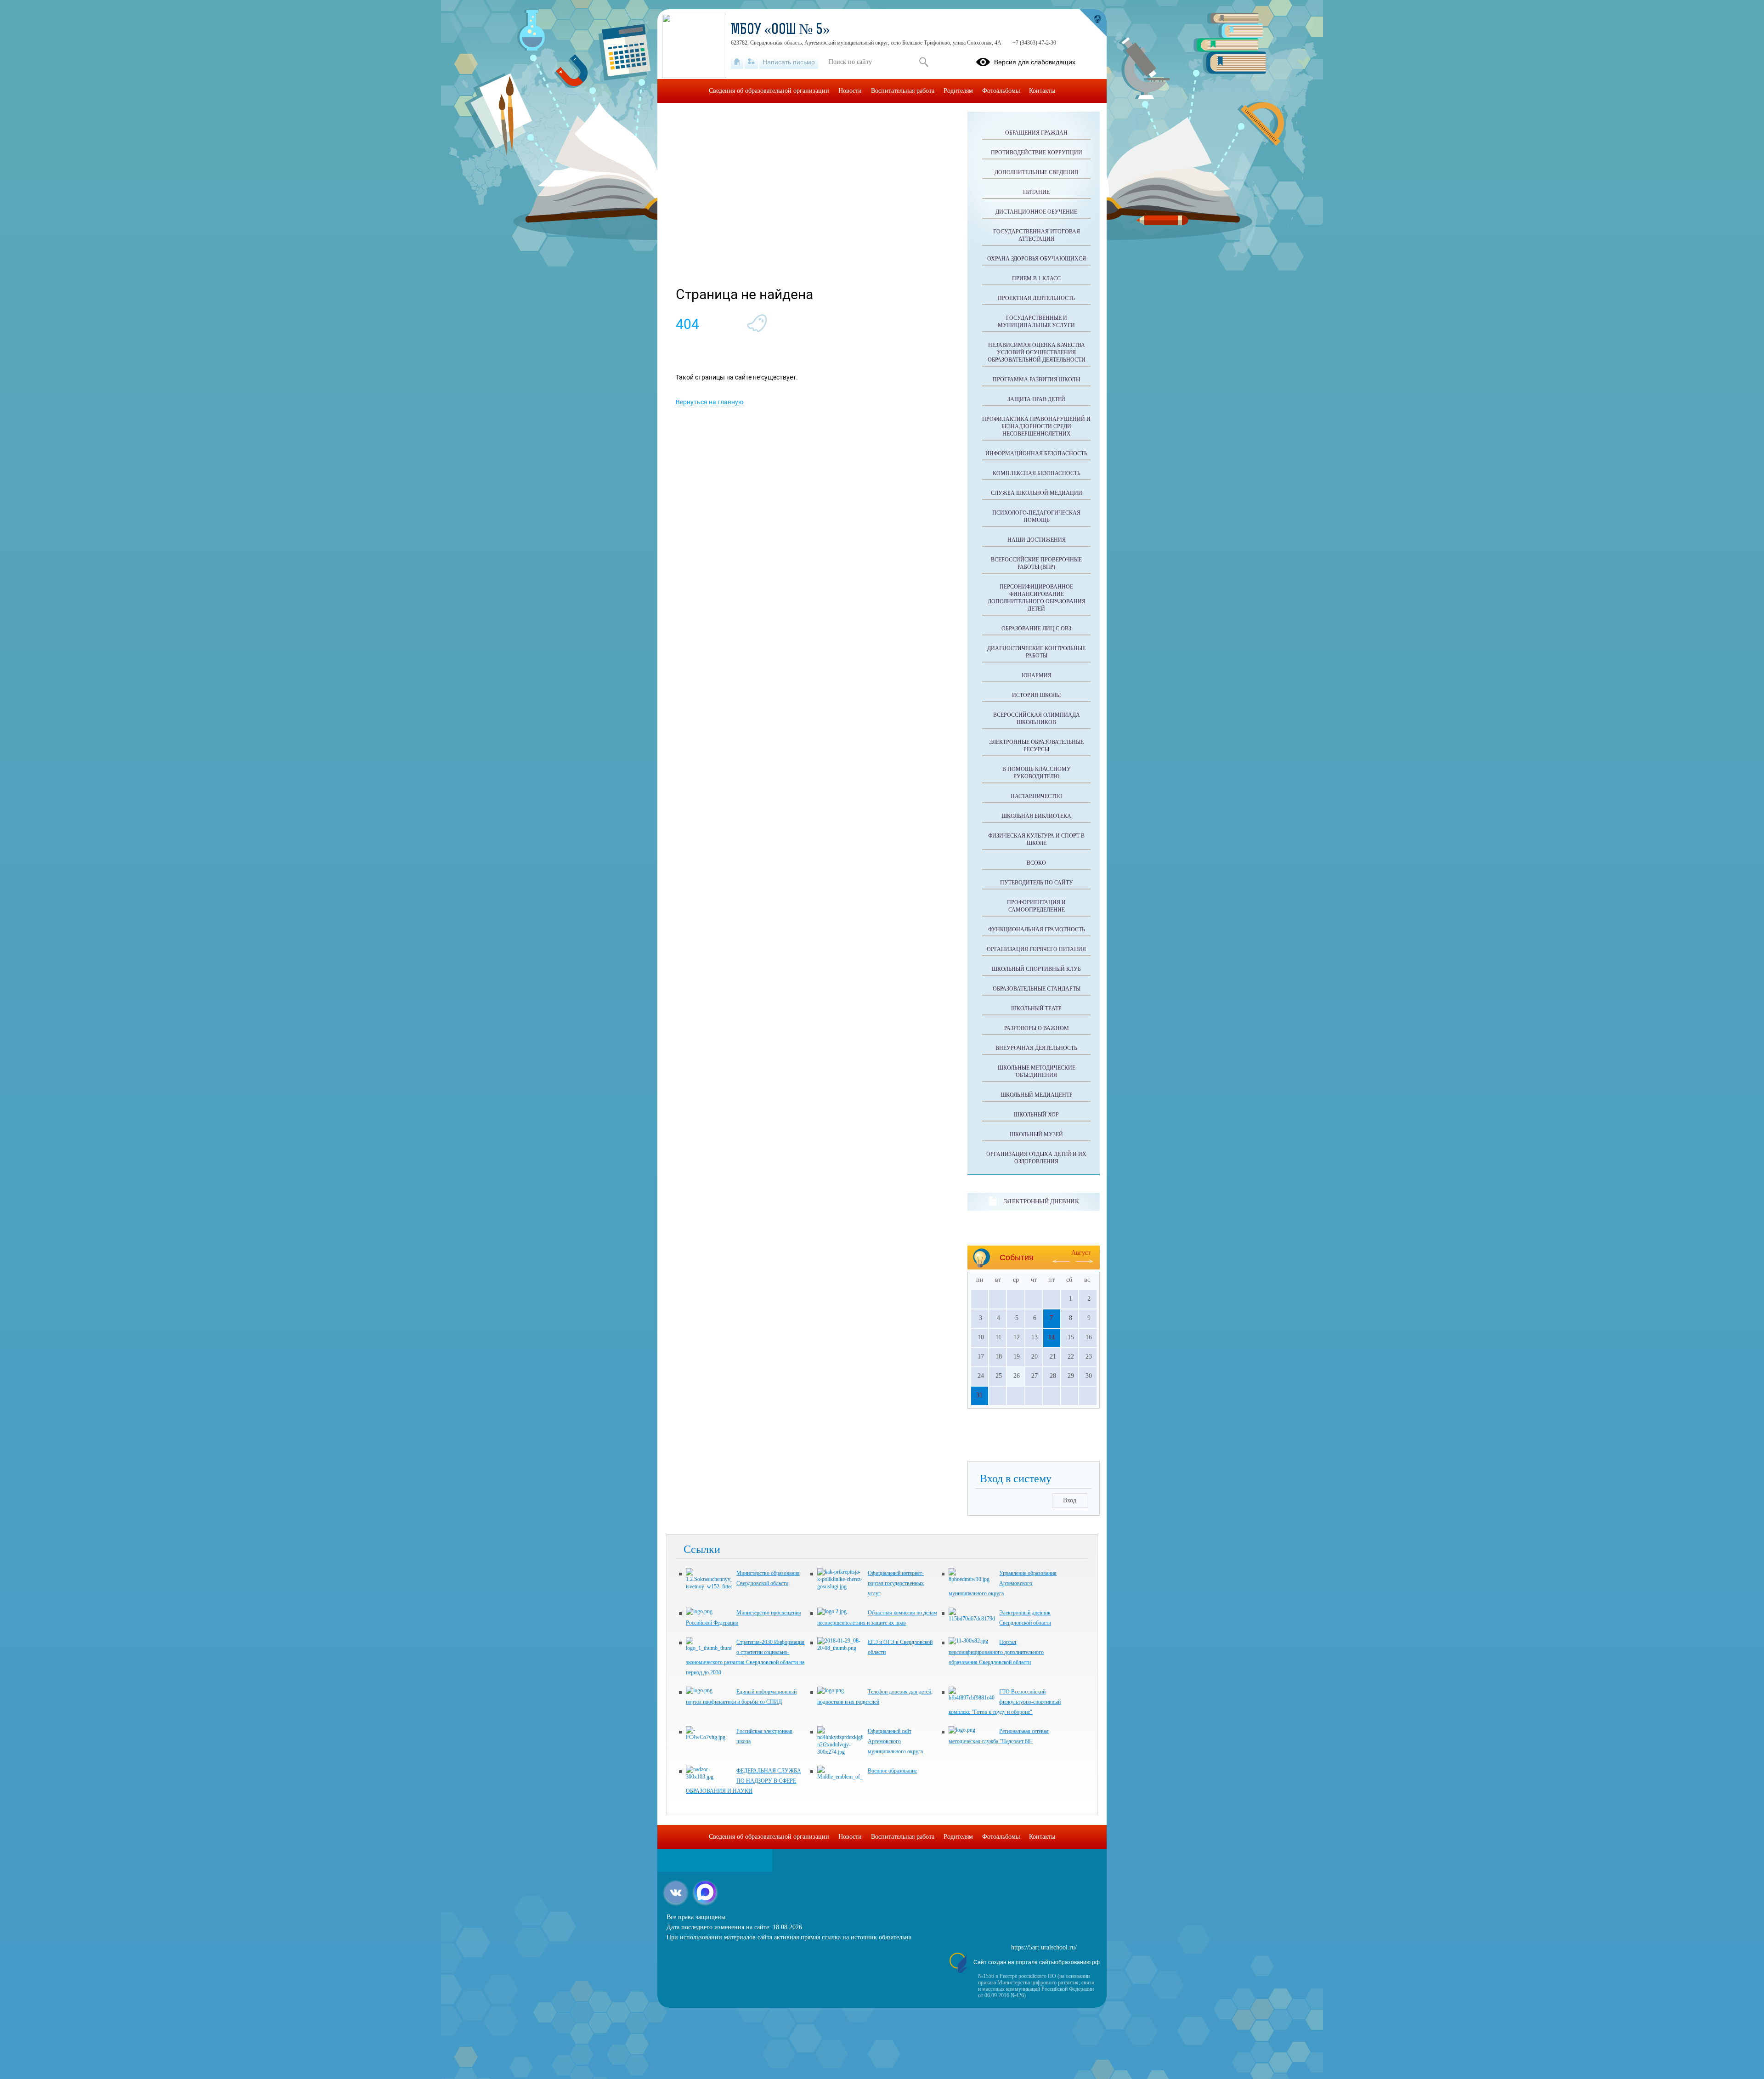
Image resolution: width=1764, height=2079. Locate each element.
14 (1052, 1337)
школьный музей (1036, 1134)
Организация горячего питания (1036, 949)
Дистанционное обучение (1036, 212)
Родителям (958, 91)
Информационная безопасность (1036, 453)
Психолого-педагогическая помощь (1036, 516)
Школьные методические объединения (1037, 1071)
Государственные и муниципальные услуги (1036, 322)
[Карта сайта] (751, 62)
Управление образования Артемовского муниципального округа (1003, 1583)
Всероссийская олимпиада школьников (1037, 719)
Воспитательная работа (903, 91)
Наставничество (1037, 796)
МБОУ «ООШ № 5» (780, 30)
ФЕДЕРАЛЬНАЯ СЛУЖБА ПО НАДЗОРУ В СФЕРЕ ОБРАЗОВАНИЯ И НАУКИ (743, 1781)
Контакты (1042, 91)
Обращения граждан (1036, 133)
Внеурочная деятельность (1036, 1048)
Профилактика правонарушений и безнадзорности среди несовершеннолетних (1036, 426)
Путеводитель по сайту (1037, 883)
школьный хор (1036, 1115)
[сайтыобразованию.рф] (1093, 23)
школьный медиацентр (1037, 1095)
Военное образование (892, 1771)
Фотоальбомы (1001, 91)
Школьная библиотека (1036, 816)
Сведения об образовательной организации (769, 91)
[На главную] (737, 62)
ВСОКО (1036, 863)
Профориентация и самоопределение (1036, 906)
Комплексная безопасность (1037, 473)
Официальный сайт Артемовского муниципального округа (895, 1741)
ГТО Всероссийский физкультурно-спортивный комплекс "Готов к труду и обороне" (1005, 1702)
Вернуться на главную (710, 402)
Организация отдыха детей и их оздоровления (1036, 1158)
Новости (850, 91)
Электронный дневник (1041, 1201)
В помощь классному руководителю (1037, 773)
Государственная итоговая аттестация (1037, 235)
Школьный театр (1036, 1008)
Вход (1070, 1500)
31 (979, 1395)
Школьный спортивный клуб (1036, 969)
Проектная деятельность (1036, 298)
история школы (1036, 695)
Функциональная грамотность (1037, 929)
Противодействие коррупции (1037, 153)
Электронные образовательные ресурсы (1036, 746)
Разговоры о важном (1037, 1028)
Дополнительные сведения (1036, 172)
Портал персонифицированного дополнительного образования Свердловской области (996, 1652)
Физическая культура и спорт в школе (1036, 839)
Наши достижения (1037, 540)
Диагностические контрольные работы (1036, 652)
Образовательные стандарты (1037, 989)
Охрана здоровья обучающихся (1037, 259)
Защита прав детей (1036, 399)
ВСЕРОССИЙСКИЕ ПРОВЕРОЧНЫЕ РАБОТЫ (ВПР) (1036, 563)
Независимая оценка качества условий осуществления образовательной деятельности (1037, 352)
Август (1081, 1253)
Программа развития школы (1036, 380)
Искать (924, 62)
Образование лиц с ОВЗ (1036, 629)
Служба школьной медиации (1037, 493)
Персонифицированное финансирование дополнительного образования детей (1037, 598)
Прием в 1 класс (1036, 278)
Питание (1036, 192)
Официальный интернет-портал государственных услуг (896, 1583)
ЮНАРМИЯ (1037, 675)
